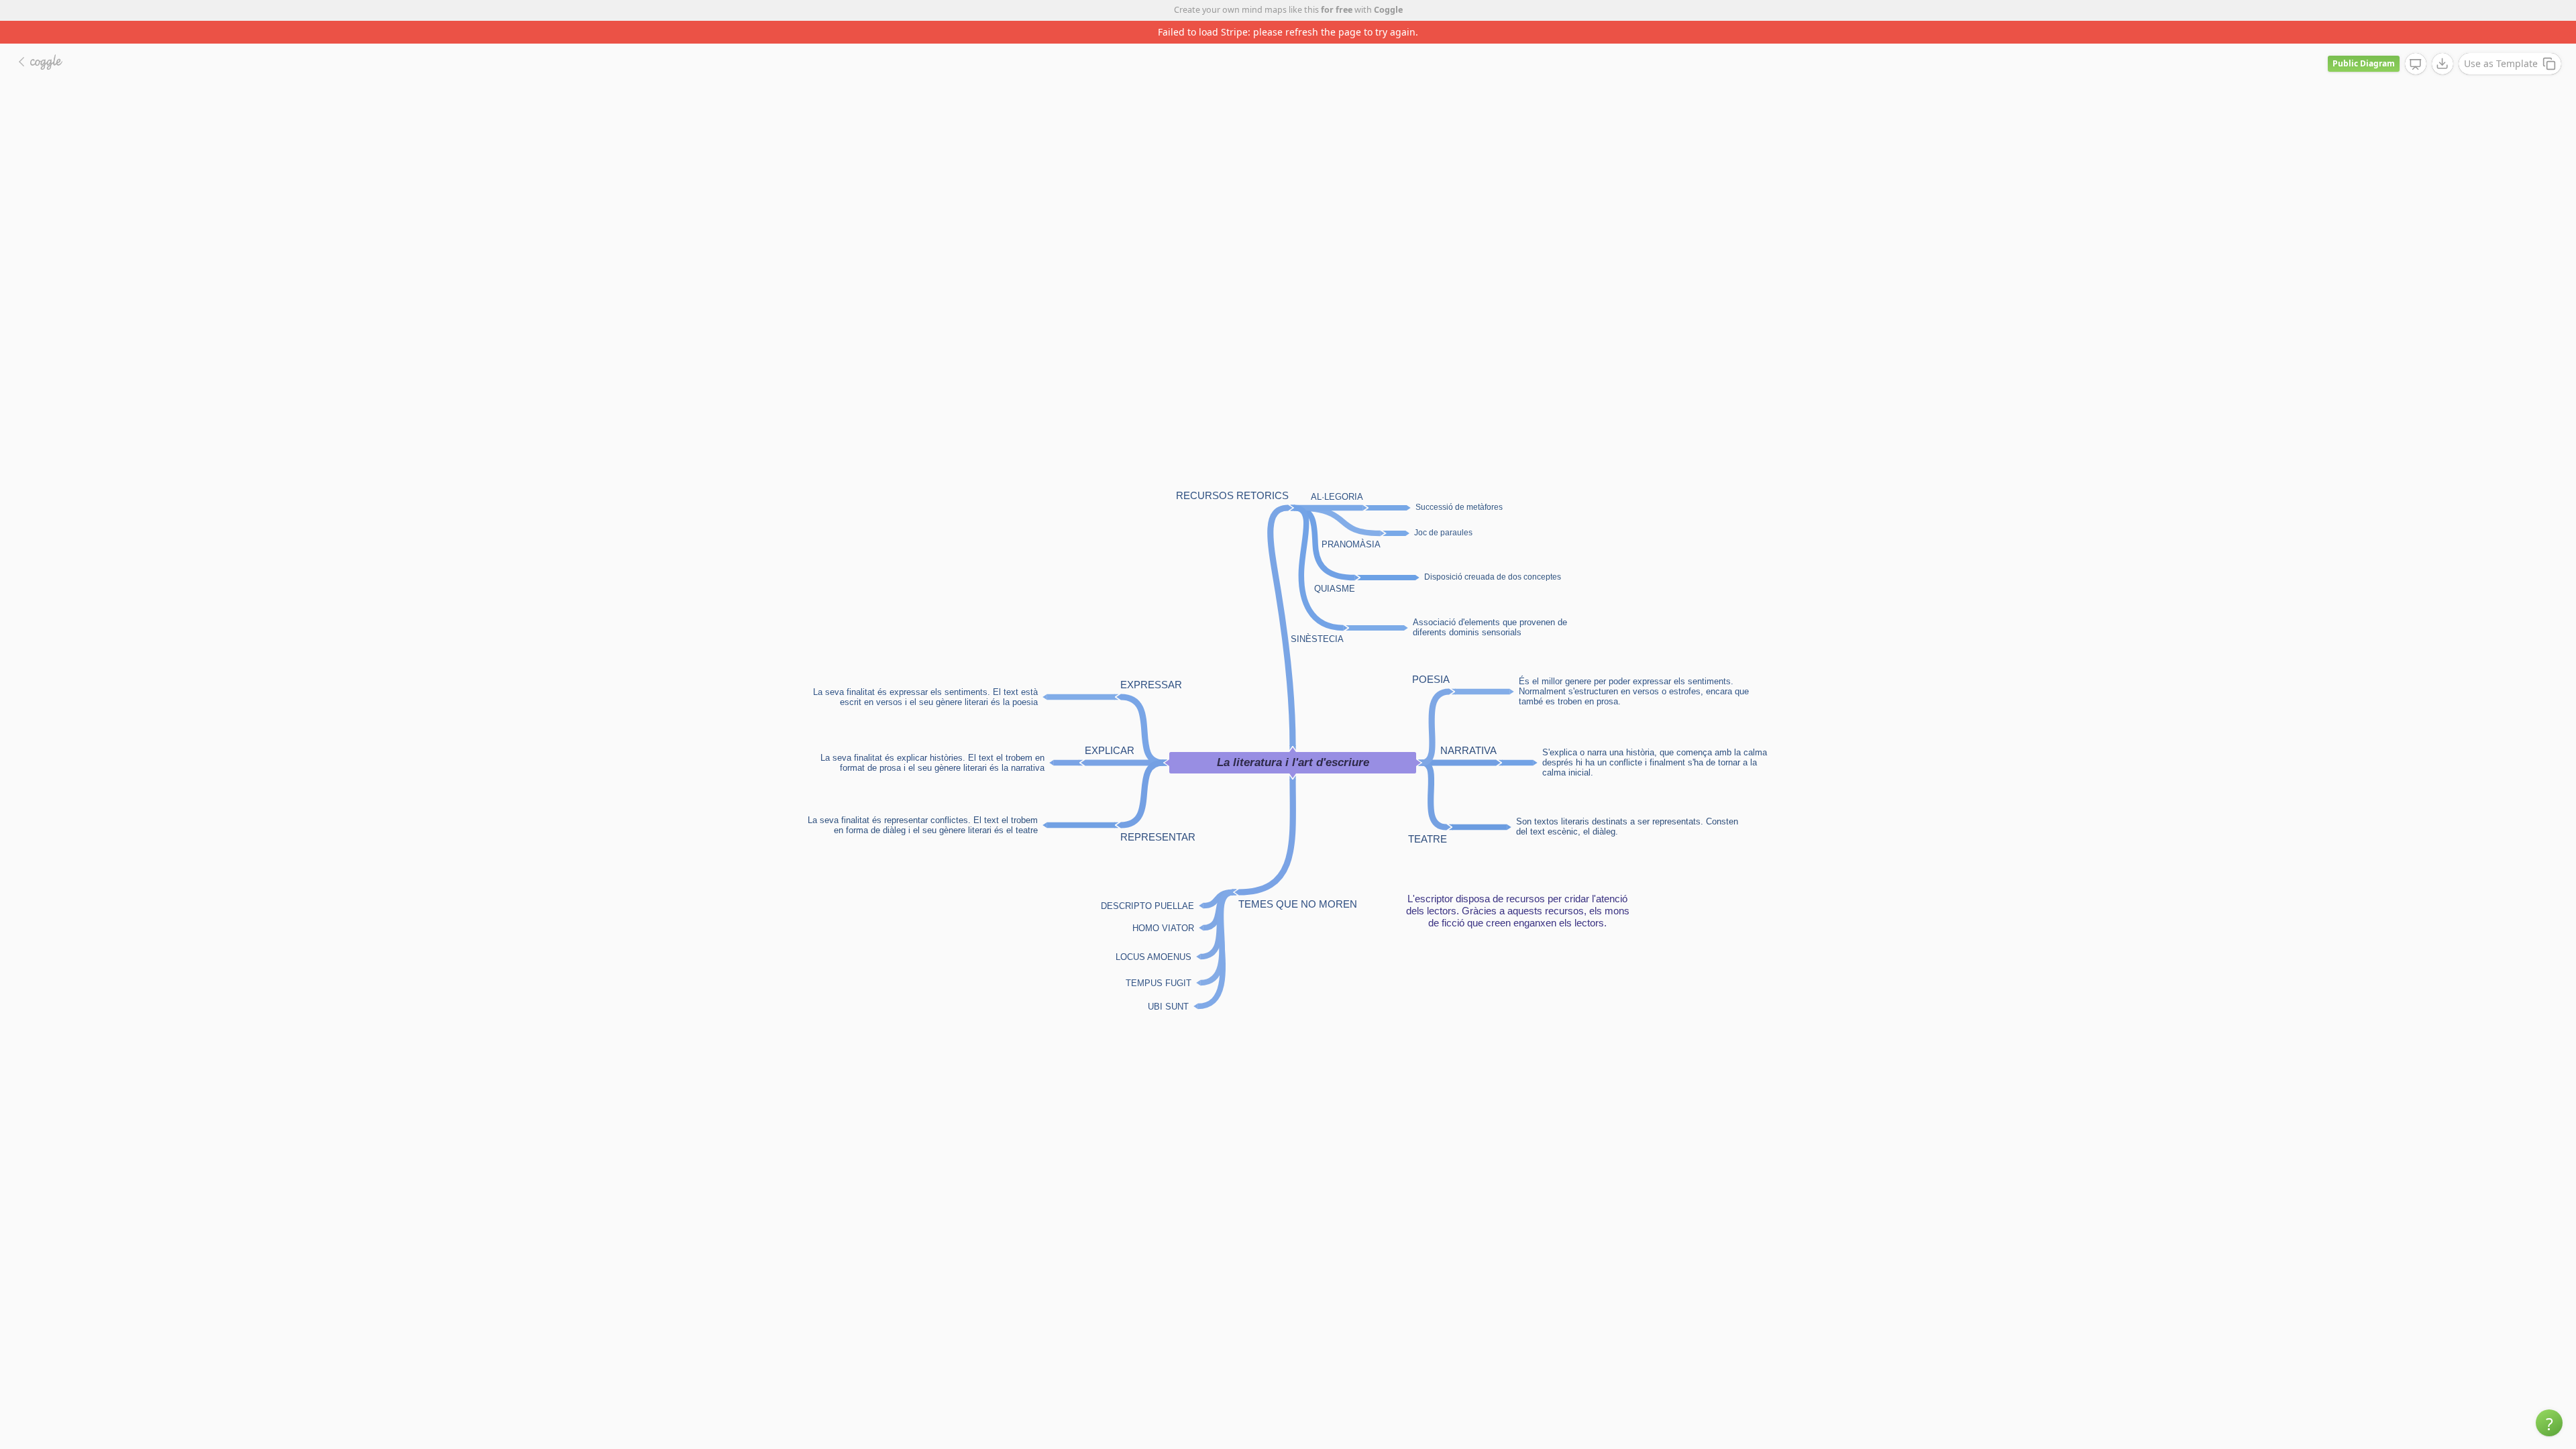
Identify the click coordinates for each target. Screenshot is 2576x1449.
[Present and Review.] (2416, 42)
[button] (2549, 1423)
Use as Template (2501, 41)
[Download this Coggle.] (2443, 41)
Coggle (1388, 10)
